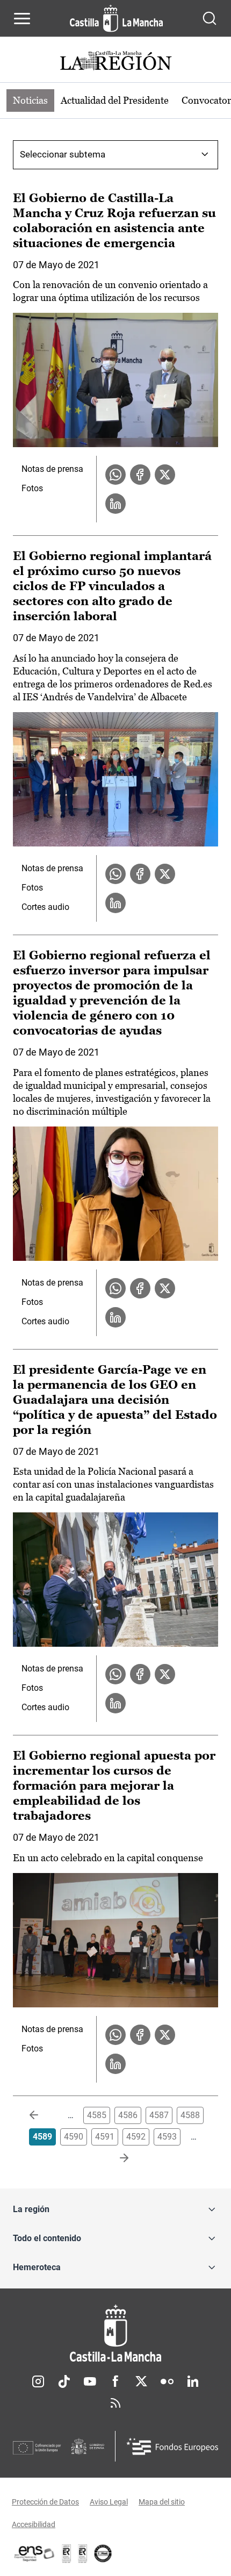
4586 (128, 2115)
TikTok (64, 2381)
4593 (167, 2137)
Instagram (38, 2381)
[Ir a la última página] (115, 2158)
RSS (115, 2403)
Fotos (32, 488)
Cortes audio (45, 907)
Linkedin (193, 2381)
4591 (105, 2137)
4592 (136, 2137)
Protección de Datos (45, 2502)
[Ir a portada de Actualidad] (115, 62)
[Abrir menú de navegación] (22, 18)
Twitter (141, 2381)
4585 (97, 2115)
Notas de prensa (52, 469)
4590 (74, 2137)
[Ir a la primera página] (42, 2115)
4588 (190, 2115)
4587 (159, 2115)
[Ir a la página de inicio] (116, 18)
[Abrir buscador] (210, 18)
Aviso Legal (109, 2502)
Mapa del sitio (162, 2502)
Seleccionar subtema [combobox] (63, 154)
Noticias (30, 100)
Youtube (90, 2381)
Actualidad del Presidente (115, 100)
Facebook (115, 2381)
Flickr (167, 2381)
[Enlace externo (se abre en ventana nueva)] (83, 2553)
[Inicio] (115, 2333)
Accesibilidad (34, 2524)
